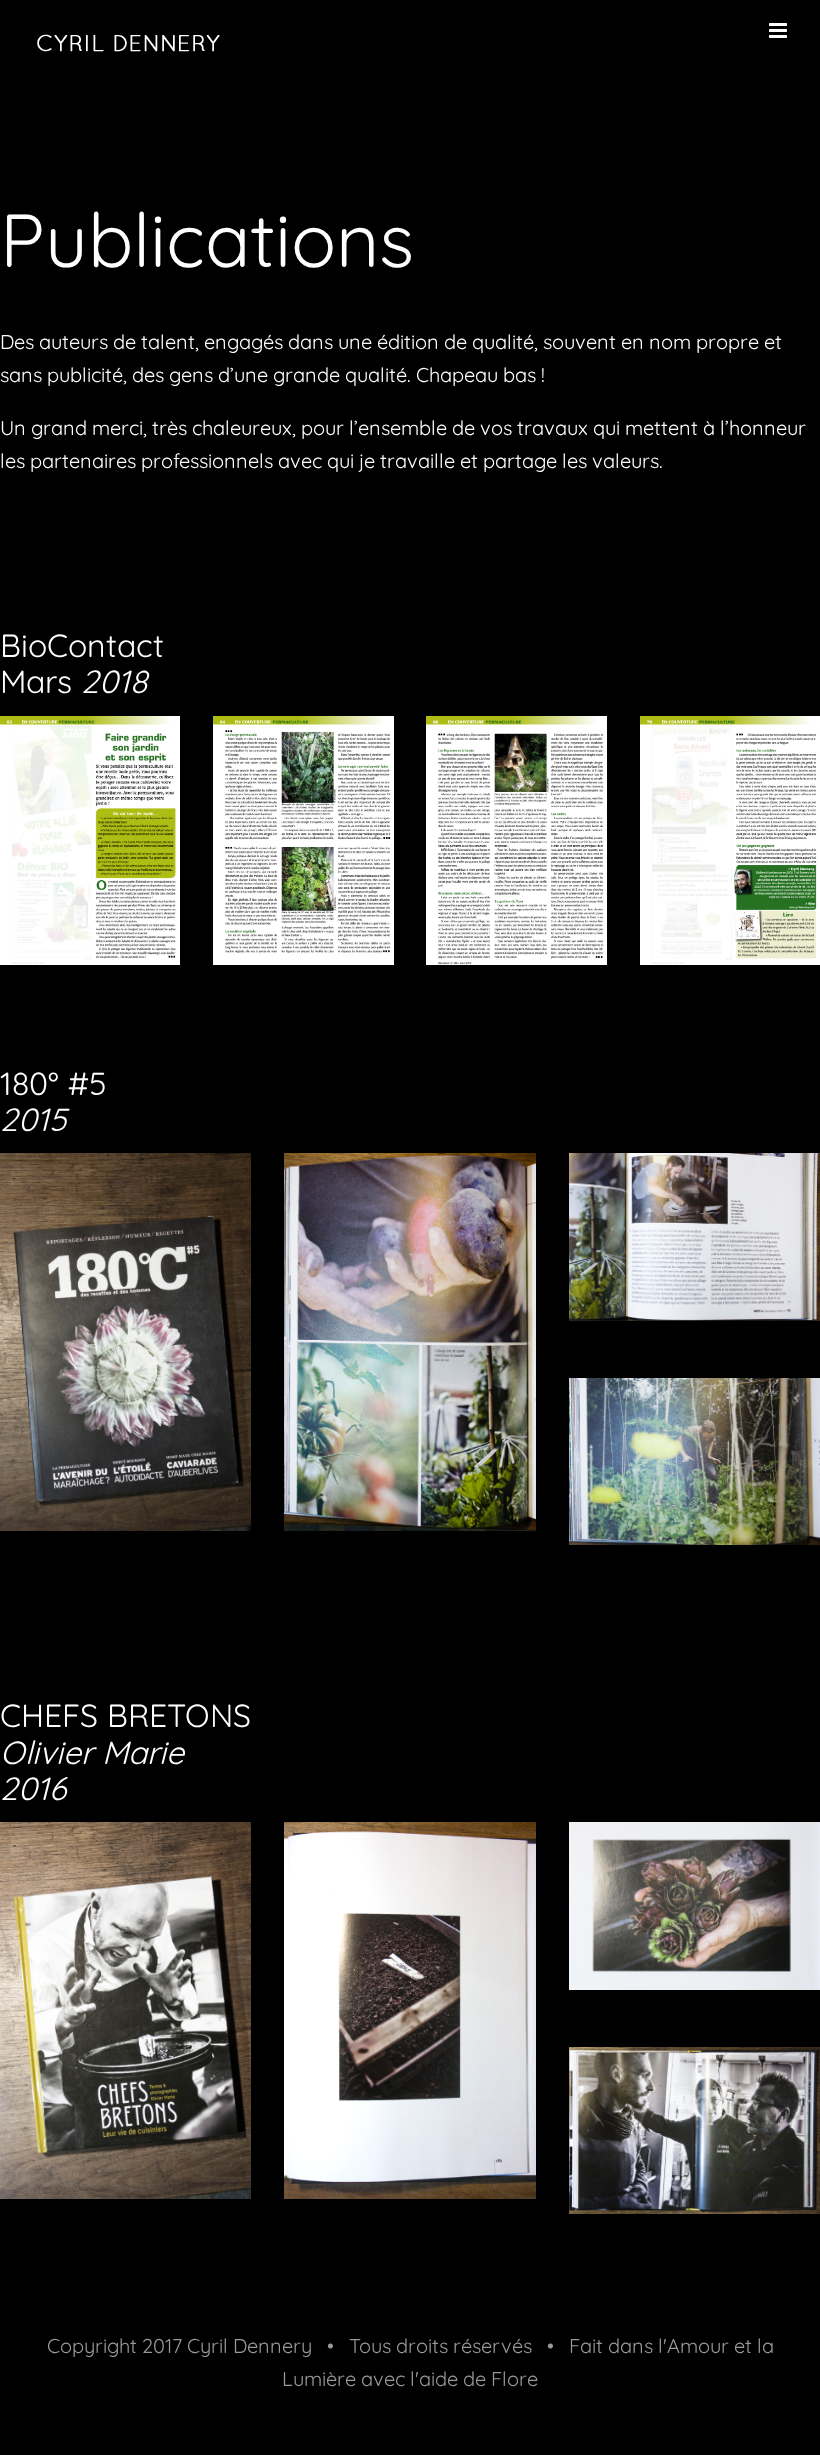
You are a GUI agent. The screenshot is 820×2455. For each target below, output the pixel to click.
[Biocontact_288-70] (730, 732)
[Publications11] (409, 1838)
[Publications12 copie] (694, 1838)
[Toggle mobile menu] (779, 30)
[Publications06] (694, 1394)
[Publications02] (409, 1169)
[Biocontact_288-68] (516, 732)
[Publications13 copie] (694, 2063)
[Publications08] (125, 1169)
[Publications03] (694, 1169)
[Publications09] (125, 1838)
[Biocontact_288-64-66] (303, 732)
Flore (514, 2378)
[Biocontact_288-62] (90, 732)
